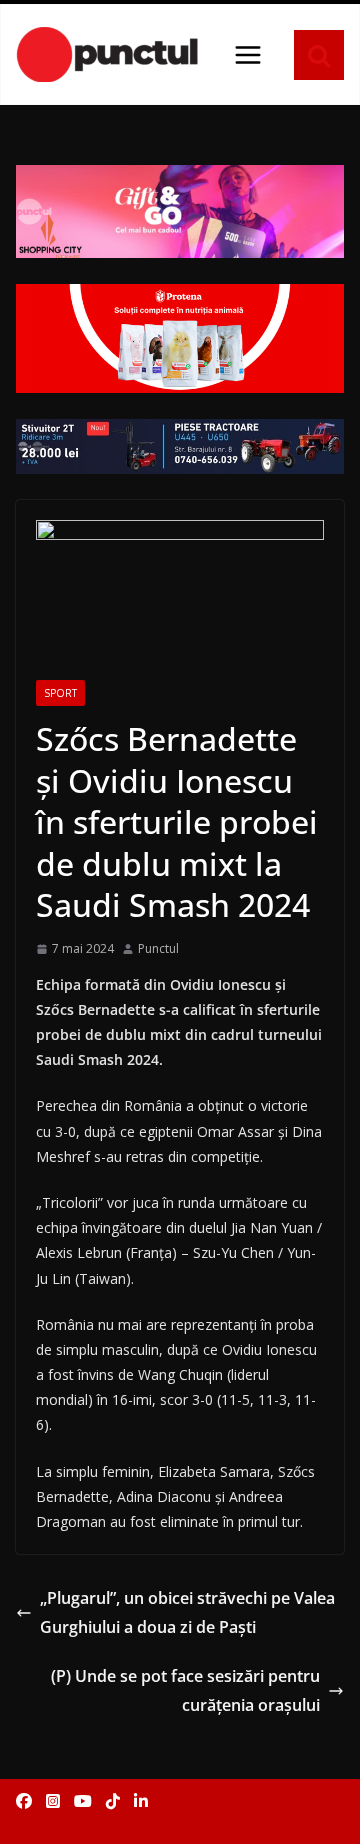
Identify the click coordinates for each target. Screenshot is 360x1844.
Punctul (158, 948)
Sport (60, 693)
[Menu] (248, 55)
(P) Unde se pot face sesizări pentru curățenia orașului (185, 1690)
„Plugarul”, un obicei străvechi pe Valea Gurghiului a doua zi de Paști (187, 1612)
